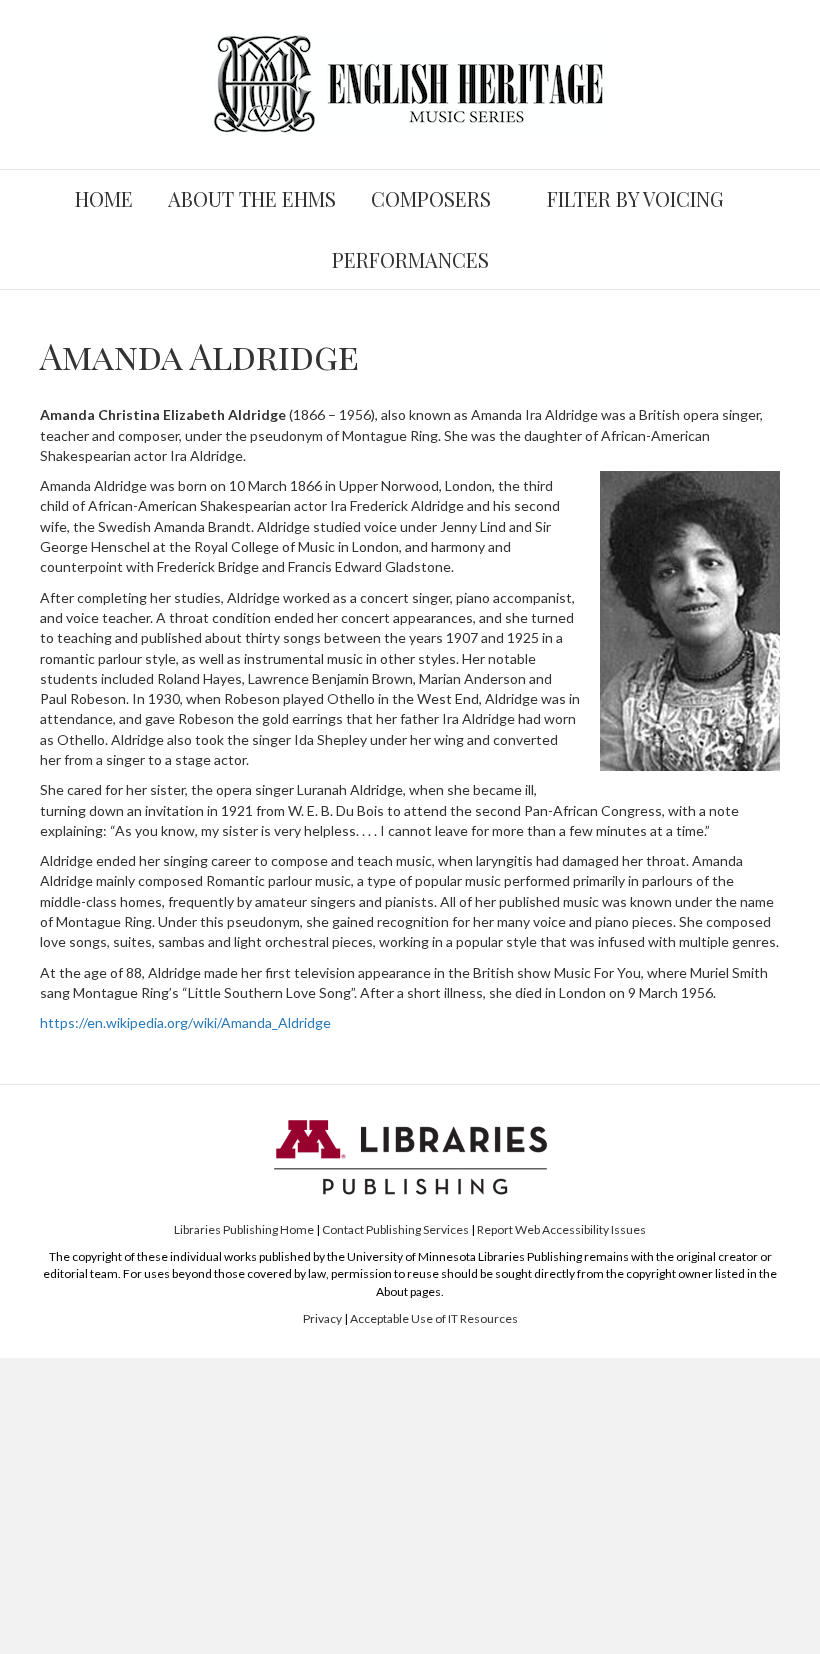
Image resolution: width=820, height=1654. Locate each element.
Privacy (322, 1318)
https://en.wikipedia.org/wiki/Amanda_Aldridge (185, 1022)
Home (104, 198)
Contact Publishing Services (395, 1229)
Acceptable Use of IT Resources (434, 1318)
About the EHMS (252, 198)
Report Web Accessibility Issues (561, 1229)
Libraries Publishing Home (244, 1229)
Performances (410, 259)
